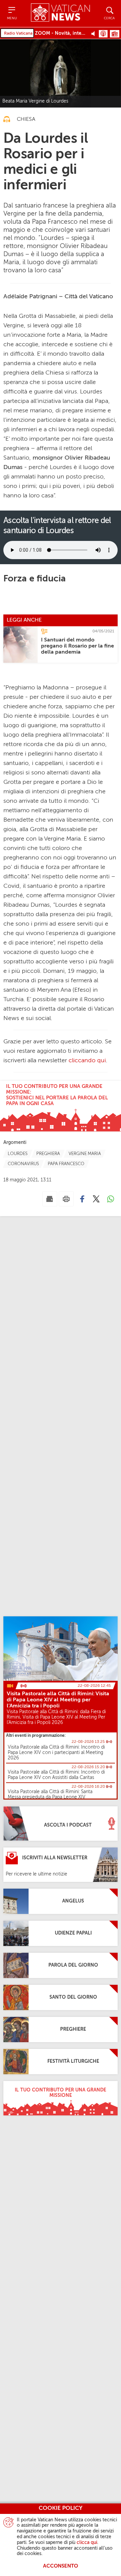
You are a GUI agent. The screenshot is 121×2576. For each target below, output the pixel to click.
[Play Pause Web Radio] (95, 33)
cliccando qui (87, 1061)
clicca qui (87, 2543)
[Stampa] (66, 1199)
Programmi (115, 34)
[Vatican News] (60, 13)
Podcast (103, 34)
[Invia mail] (50, 1199)
